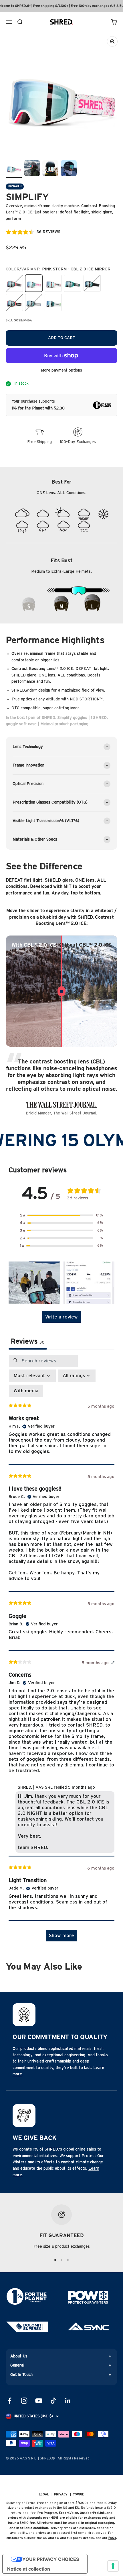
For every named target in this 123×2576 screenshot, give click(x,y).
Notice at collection (29, 2569)
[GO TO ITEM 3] (68, 2260)
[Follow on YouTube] (39, 2401)
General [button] (17, 2365)
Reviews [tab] (28, 1342)
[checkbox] (26, 1391)
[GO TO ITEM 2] (61, 2260)
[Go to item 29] (32, 169)
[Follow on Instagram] (24, 2401)
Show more (61, 1936)
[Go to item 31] (69, 169)
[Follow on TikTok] (53, 2401)
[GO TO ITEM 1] (55, 2260)
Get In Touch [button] (21, 2375)
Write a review (61, 1317)
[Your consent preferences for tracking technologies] (113, 2566)
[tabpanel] (61, 1651)
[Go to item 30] (50, 169)
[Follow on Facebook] (10, 2401)
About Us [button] (19, 2356)
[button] (61, 1215)
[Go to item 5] (14, 169)
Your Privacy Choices (51, 2559)
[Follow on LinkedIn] (68, 2401)
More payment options (61, 370)
